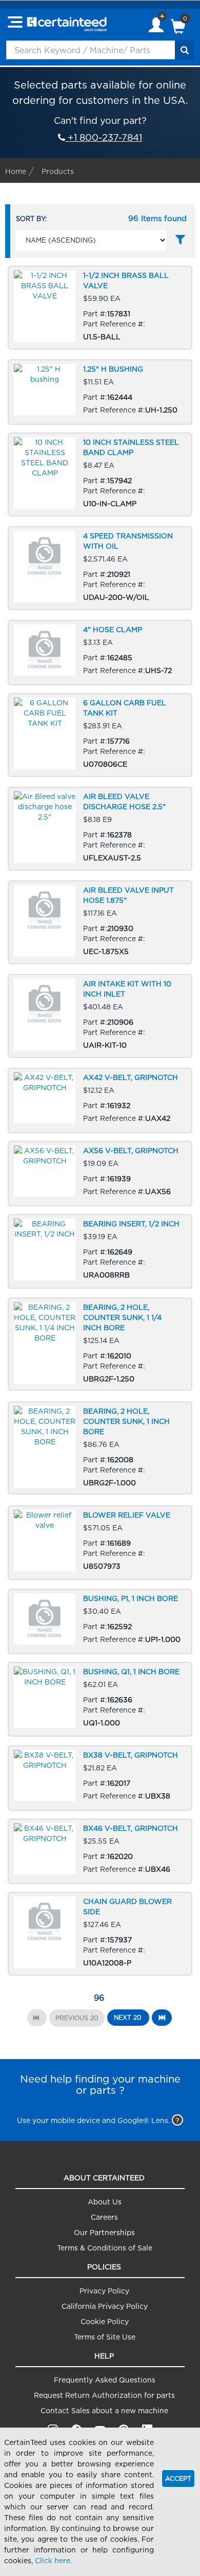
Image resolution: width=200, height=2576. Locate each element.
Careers (104, 2217)
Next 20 (128, 2017)
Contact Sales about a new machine (104, 2410)
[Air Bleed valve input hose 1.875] (100, 923)
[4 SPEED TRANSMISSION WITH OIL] (100, 568)
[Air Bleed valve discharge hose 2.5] (100, 829)
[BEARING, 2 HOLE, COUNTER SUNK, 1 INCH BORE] (100, 1448)
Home (16, 171)
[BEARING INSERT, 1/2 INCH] (100, 1252)
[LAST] (162, 2018)
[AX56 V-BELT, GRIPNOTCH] (100, 1174)
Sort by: (31, 219)
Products (58, 171)
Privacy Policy (104, 2291)
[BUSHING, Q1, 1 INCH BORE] (100, 1700)
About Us (105, 2202)
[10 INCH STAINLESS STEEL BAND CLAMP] (100, 475)
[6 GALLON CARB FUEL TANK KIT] (100, 735)
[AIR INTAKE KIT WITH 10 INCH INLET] (100, 1016)
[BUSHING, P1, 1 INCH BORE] (100, 1622)
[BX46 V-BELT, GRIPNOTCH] (100, 1852)
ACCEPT (178, 2478)
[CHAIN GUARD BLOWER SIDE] (100, 1934)
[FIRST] (37, 2018)
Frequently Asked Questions (105, 2380)
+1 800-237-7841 (104, 137)
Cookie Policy (105, 2321)
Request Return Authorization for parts (104, 2395)
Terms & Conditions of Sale (105, 2248)
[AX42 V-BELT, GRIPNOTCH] (100, 1101)
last (162, 2018)
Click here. (53, 2560)
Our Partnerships (104, 2232)
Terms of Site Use (105, 2337)
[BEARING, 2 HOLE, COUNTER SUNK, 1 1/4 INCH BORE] (100, 1344)
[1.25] (100, 392)
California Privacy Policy (105, 2306)
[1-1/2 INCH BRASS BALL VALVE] (100, 308)
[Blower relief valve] (100, 1543)
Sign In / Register (156, 26)
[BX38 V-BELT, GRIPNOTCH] (100, 1778)
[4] (100, 653)
